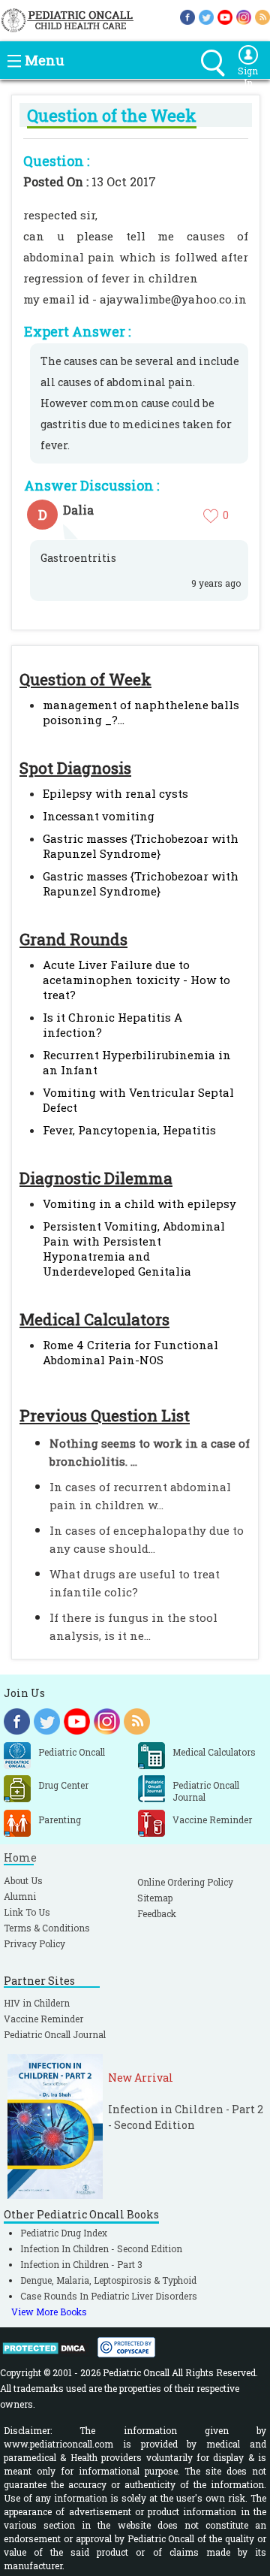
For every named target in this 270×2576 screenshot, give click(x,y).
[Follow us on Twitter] (206, 16)
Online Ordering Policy (185, 1882)
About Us (23, 1880)
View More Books (49, 2312)
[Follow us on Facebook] (187, 16)
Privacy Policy (34, 1943)
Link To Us (27, 1912)
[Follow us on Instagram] (244, 16)
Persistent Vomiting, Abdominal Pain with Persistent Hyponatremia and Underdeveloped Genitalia (134, 1249)
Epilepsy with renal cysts (115, 793)
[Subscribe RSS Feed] (262, 16)
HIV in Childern (37, 2003)
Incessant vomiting (99, 816)
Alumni (20, 1896)
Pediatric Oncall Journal (55, 2034)
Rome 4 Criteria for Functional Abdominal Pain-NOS (130, 1352)
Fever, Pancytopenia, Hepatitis (129, 1130)
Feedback (157, 1913)
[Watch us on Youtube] (225, 16)
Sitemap (155, 1898)
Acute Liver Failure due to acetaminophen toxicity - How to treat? (136, 980)
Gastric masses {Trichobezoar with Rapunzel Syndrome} (141, 846)
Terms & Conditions (47, 1928)
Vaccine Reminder (43, 2019)
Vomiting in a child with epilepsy (139, 1203)
